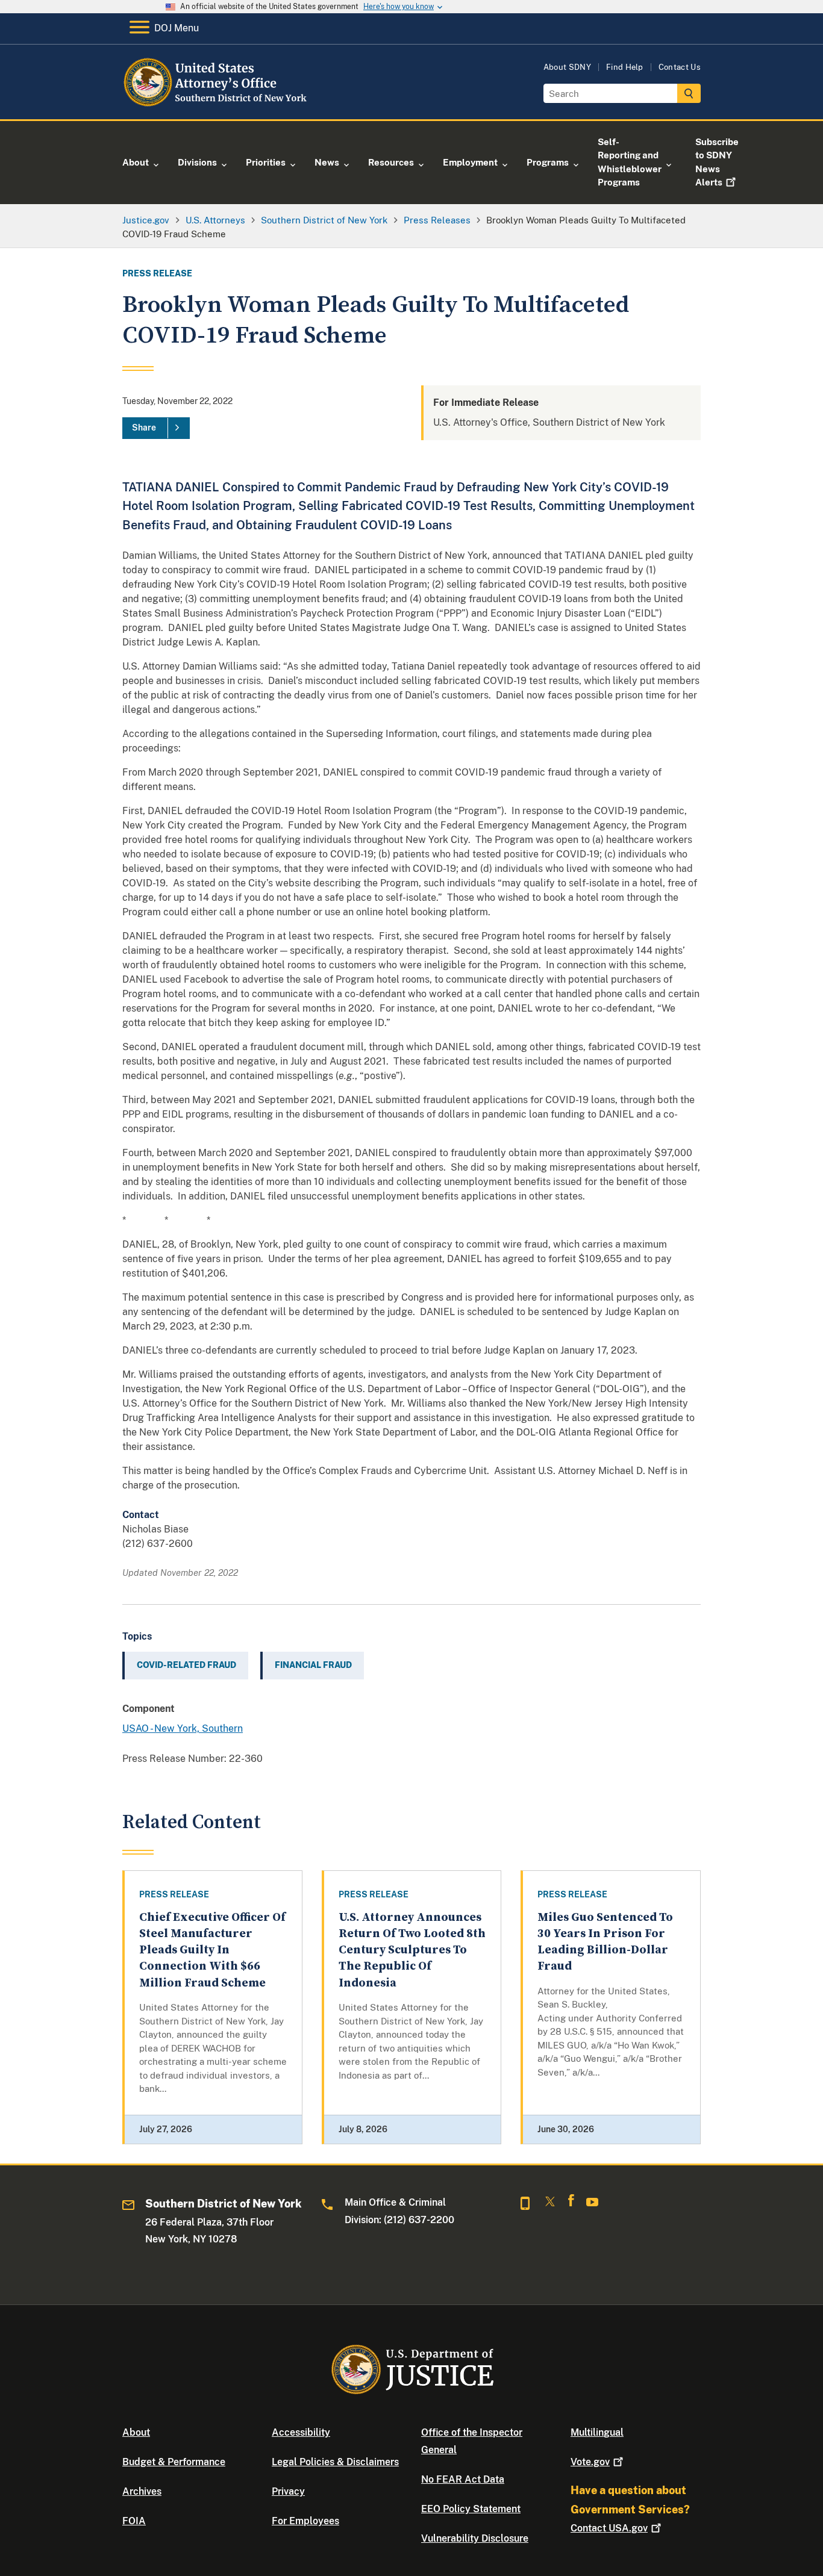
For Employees (305, 2521)
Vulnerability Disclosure (475, 2538)
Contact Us (680, 67)
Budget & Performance (174, 2462)
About (136, 2432)
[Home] (220, 105)
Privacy (288, 2491)
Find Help (625, 67)
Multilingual (597, 2432)
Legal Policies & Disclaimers (335, 2462)
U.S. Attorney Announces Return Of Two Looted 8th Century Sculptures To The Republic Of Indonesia (412, 1950)
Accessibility (301, 2432)
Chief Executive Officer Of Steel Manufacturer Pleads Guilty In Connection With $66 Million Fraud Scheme (212, 1950)
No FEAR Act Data (463, 2479)
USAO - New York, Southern (183, 1728)
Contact (609, 2528)
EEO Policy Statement (471, 2509)
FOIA (134, 2521)
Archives (142, 2491)
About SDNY (567, 67)
